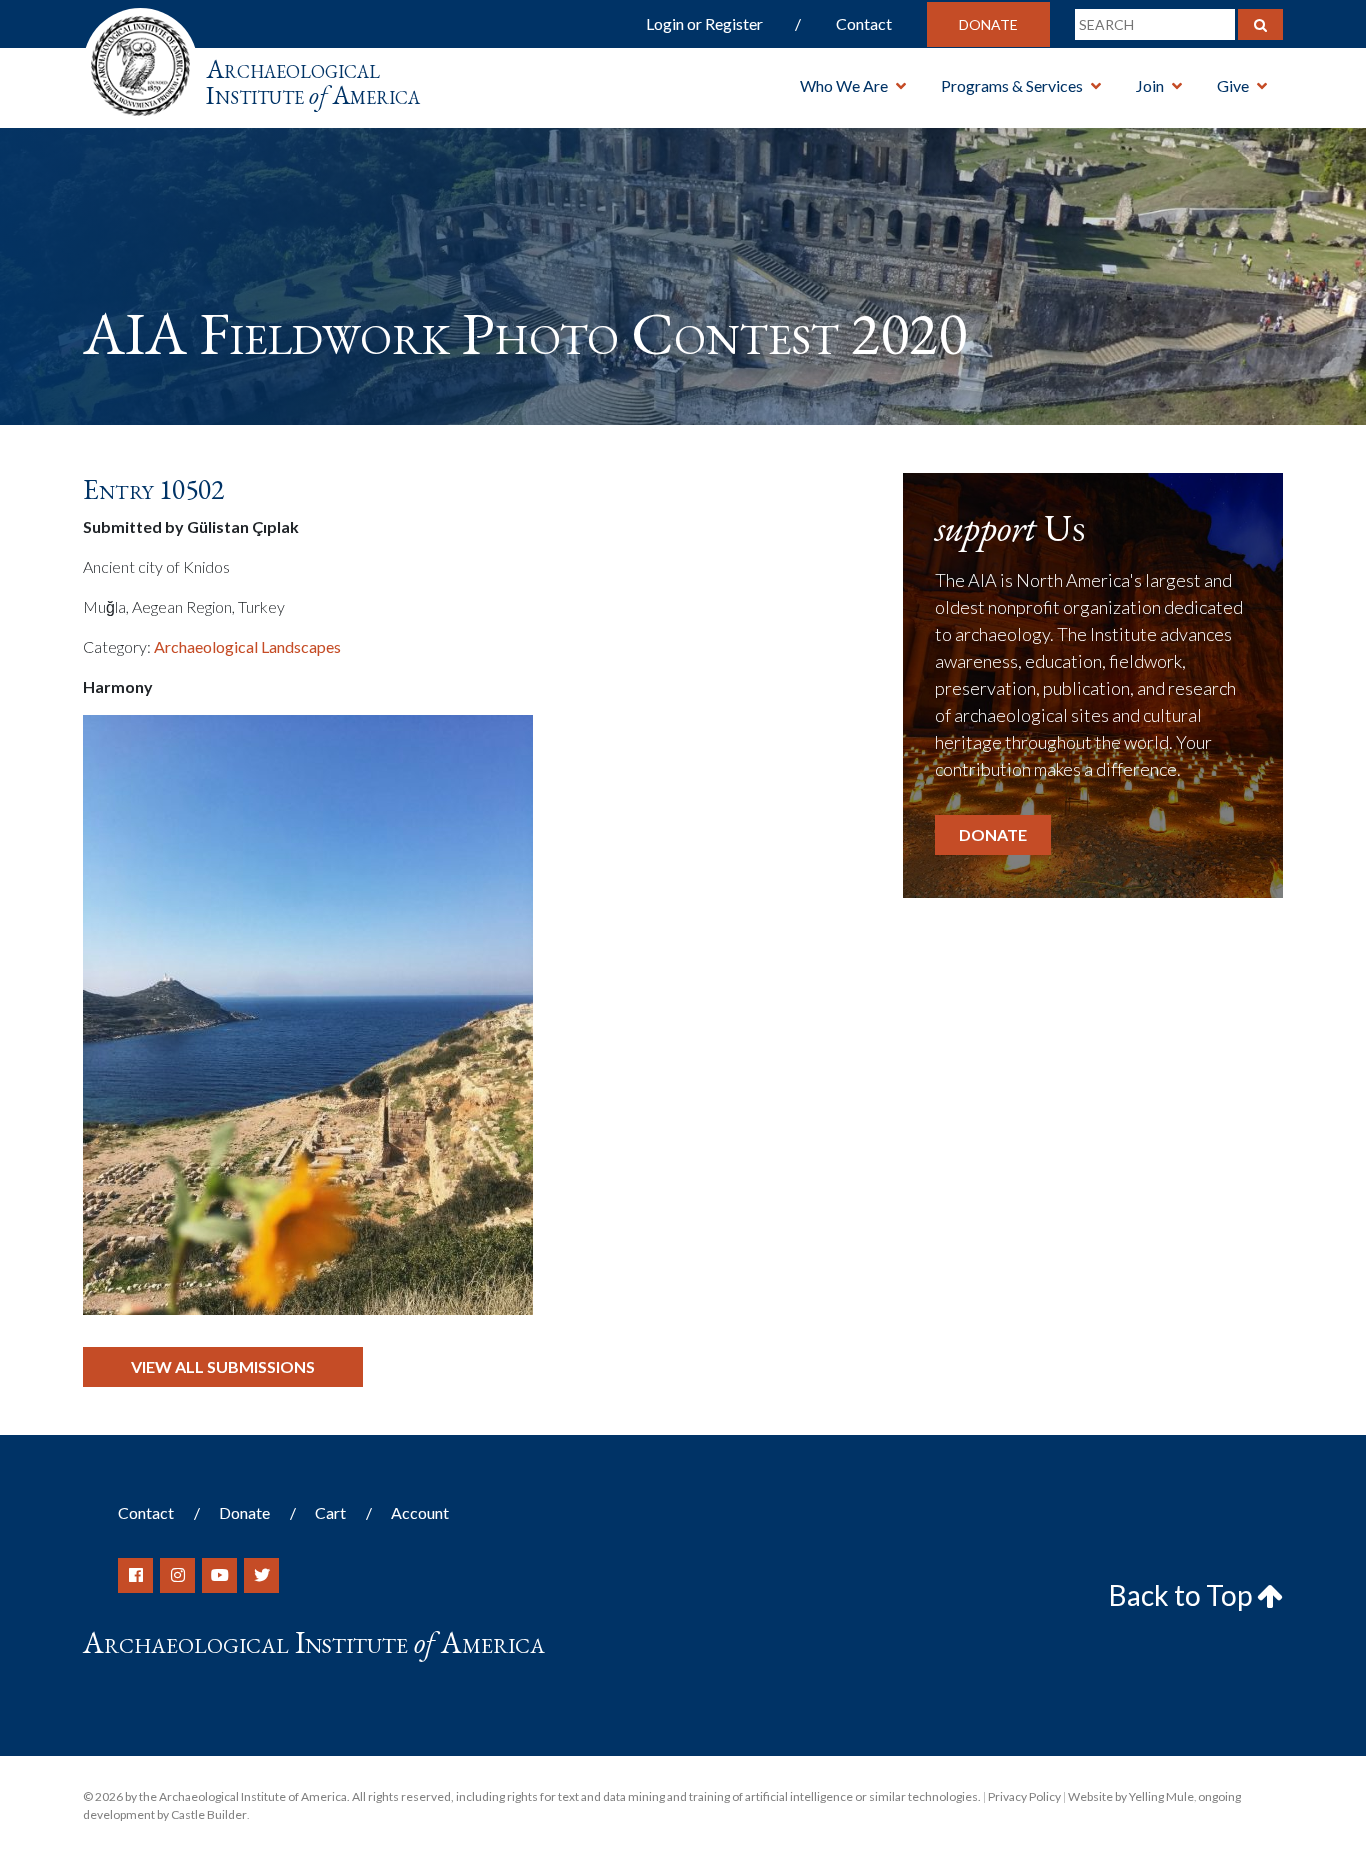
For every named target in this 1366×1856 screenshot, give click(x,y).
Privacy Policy (1024, 1796)
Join (1150, 85)
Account (420, 1512)
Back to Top (1183, 1595)
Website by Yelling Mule (1131, 1796)
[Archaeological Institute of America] (140, 59)
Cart (330, 1512)
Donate (988, 24)
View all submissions (223, 1366)
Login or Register (704, 23)
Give (1233, 85)
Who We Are (844, 85)
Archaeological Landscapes (247, 646)
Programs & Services (1012, 85)
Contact (864, 23)
